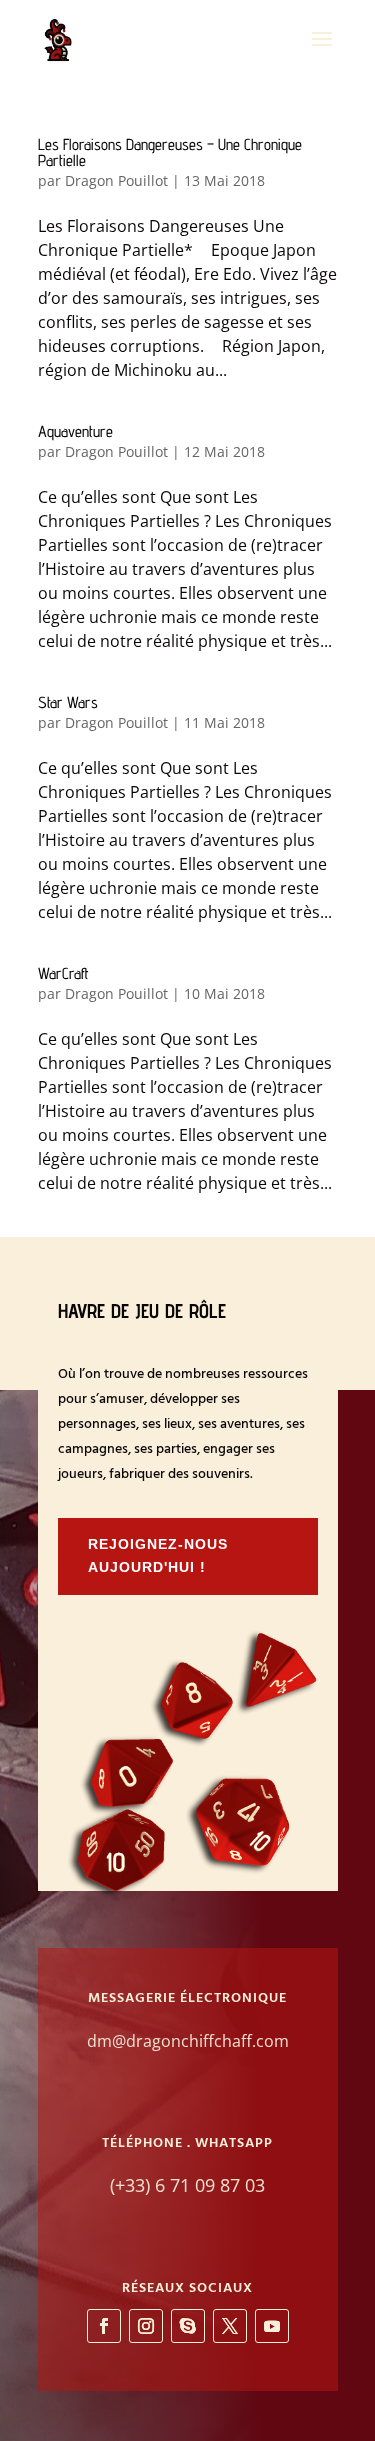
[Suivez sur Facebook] (104, 2326)
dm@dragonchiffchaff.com (188, 2041)
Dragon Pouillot (116, 180)
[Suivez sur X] (230, 2326)
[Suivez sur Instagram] (146, 2326)
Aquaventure (75, 431)
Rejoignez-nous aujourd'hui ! (158, 1556)
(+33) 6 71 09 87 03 (187, 2185)
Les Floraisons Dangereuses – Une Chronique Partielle (170, 152)
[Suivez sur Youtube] (272, 2326)
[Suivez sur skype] (188, 2326)
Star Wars (68, 702)
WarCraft (63, 973)
